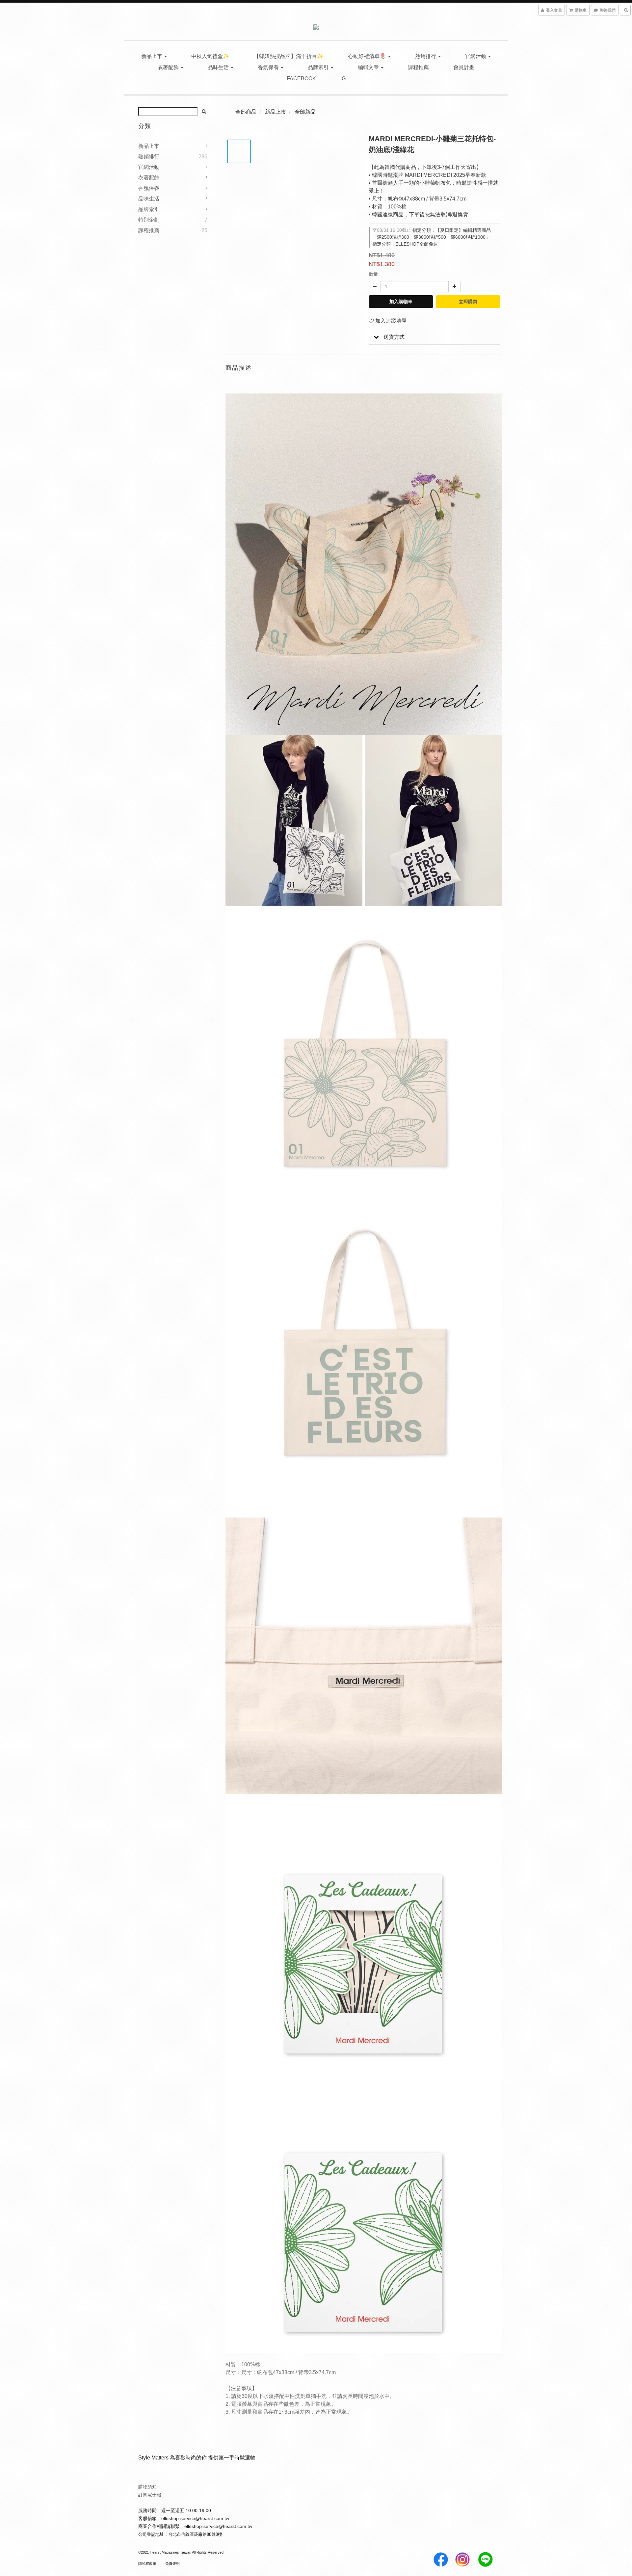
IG (343, 79)
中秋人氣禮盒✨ (210, 56)
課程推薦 (418, 67)
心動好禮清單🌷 (368, 56)
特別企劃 (149, 220)
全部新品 (305, 112)
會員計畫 (464, 67)
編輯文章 (369, 67)
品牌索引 (319, 67)
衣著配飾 (169, 67)
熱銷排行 (426, 56)
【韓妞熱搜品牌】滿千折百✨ (289, 56)
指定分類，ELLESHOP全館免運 (405, 244)
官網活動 (476, 56)
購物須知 (147, 2487)
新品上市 (152, 56)
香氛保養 (269, 67)
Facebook (301, 79)
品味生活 (219, 67)
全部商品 (246, 112)
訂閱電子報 (150, 2495)
